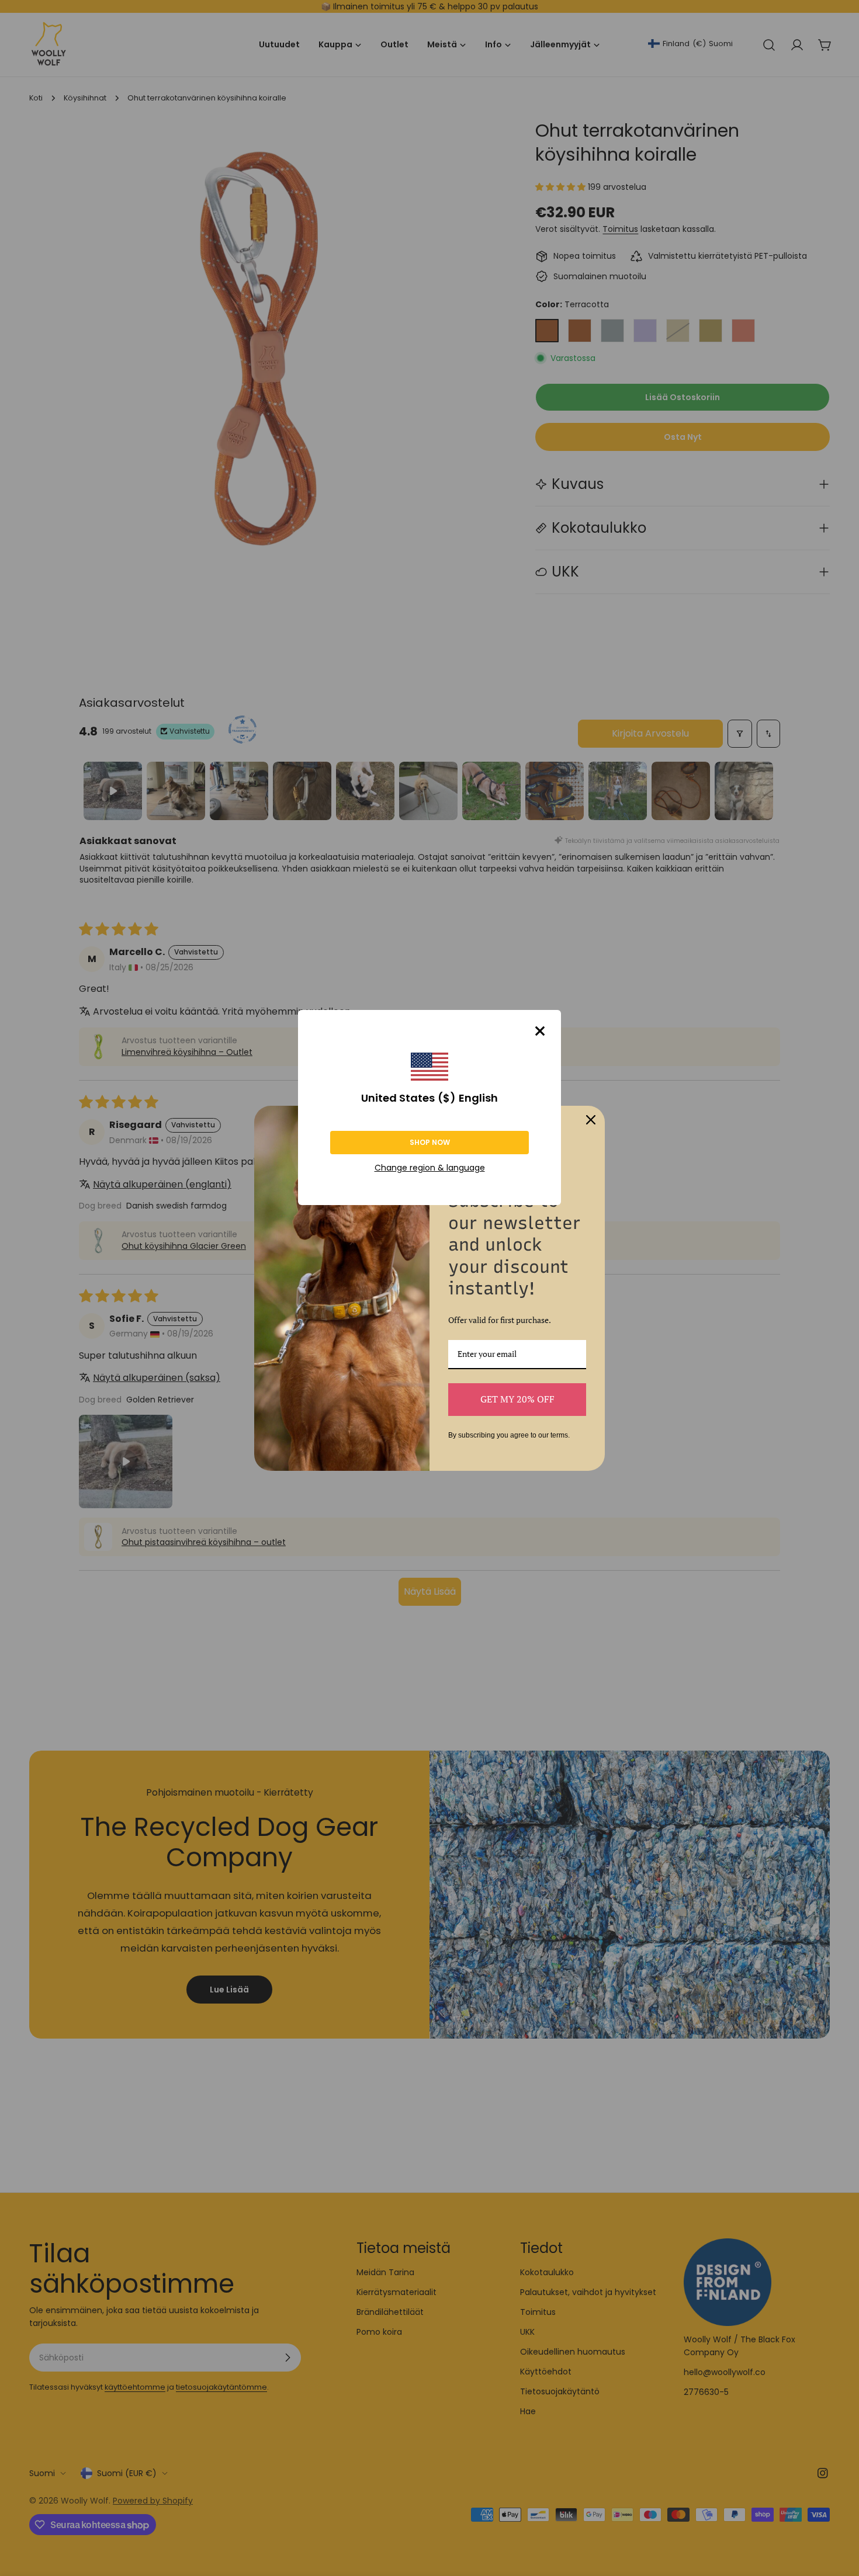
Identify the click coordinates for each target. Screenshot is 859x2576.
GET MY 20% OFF (517, 1399)
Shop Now (430, 1142)
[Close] (540, 1031)
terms (559, 1435)
